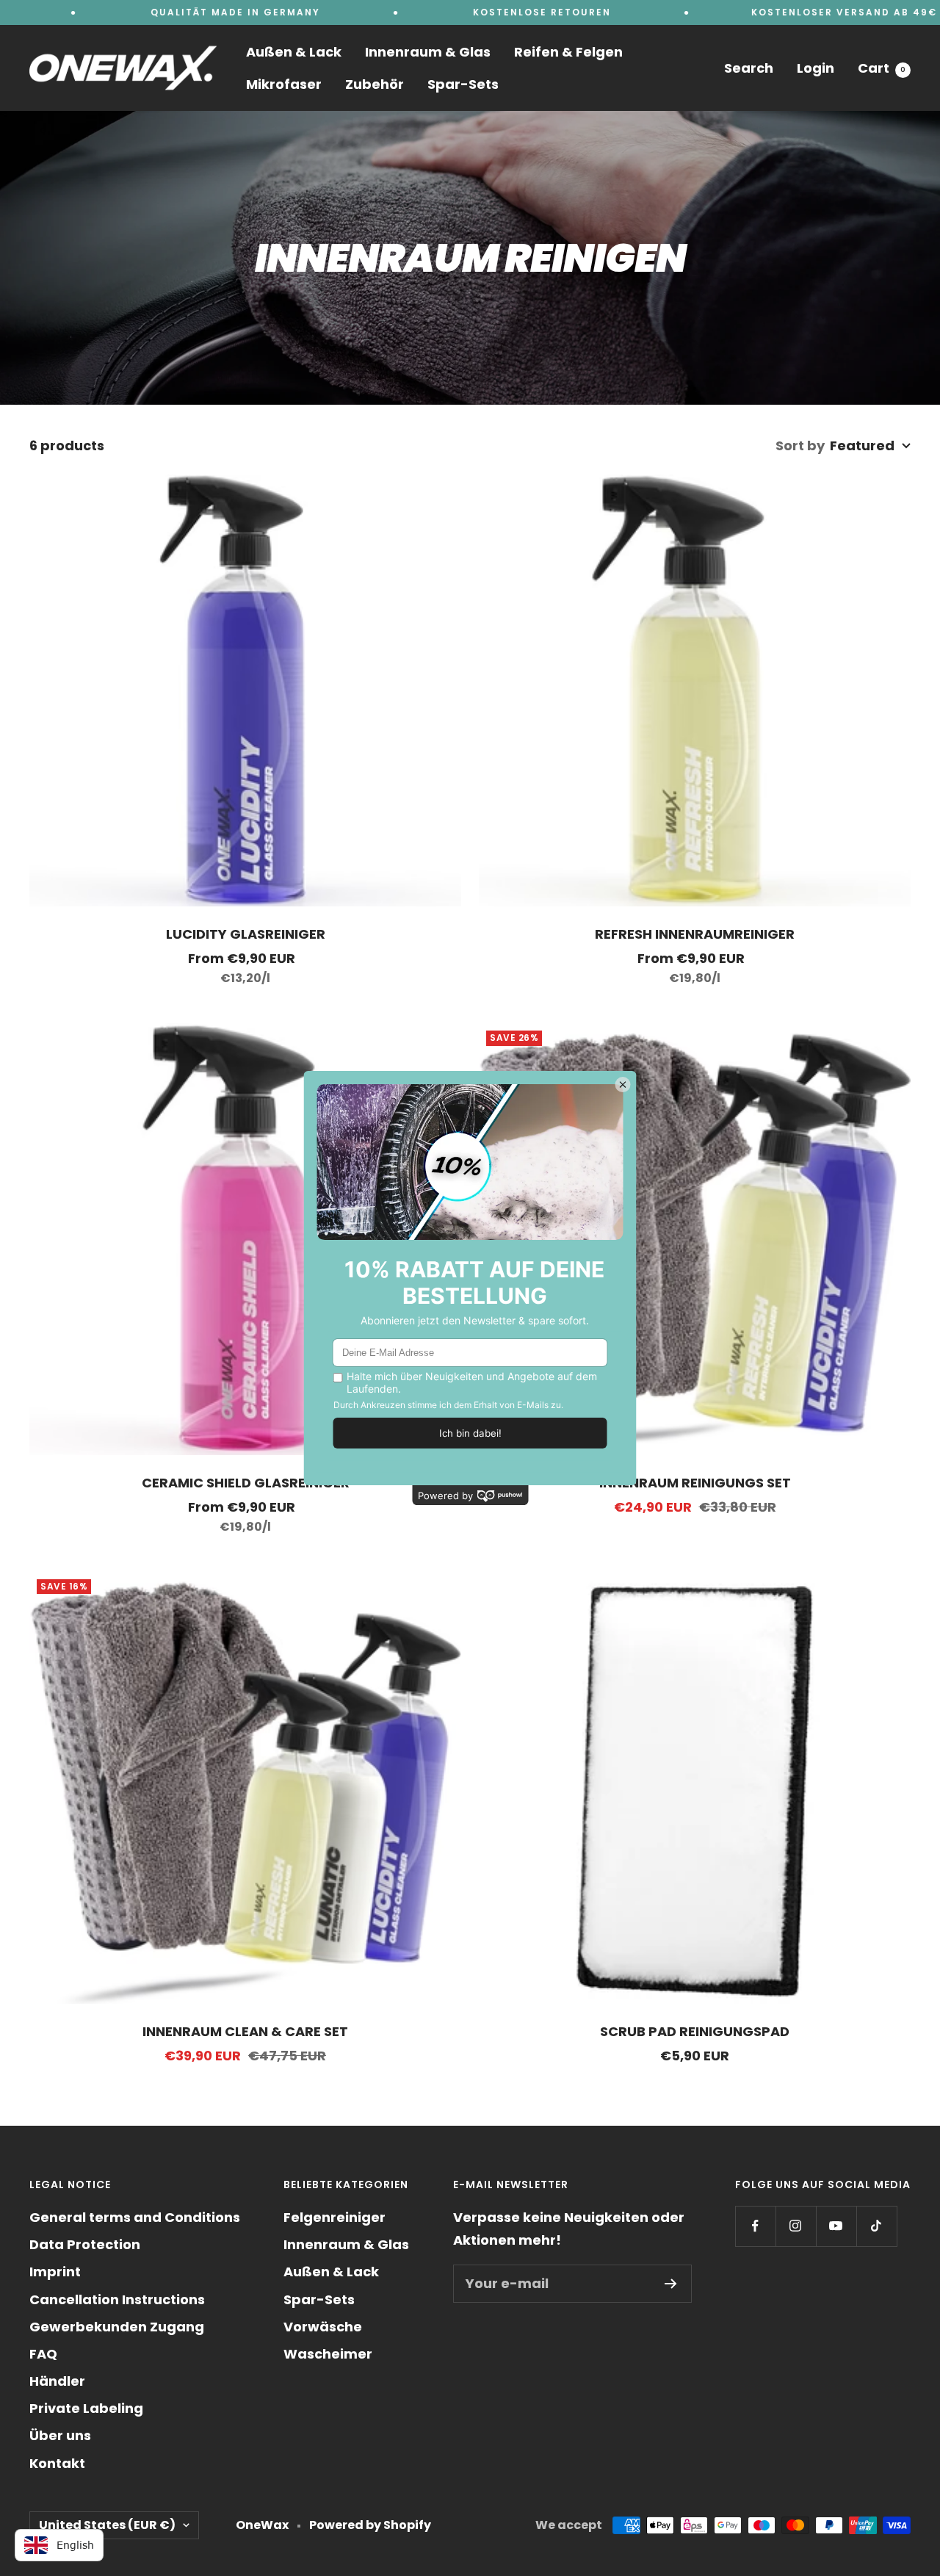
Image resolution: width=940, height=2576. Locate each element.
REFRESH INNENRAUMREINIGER (695, 934)
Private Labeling (86, 2408)
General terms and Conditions (135, 2217)
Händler (57, 2381)
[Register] (671, 2284)
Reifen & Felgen (568, 52)
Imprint (55, 2272)
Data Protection (85, 2244)
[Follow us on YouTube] (836, 2226)
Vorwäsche (323, 2327)
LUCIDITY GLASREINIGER (246, 934)
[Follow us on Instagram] (796, 2226)
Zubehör (375, 84)
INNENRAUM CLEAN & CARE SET (245, 2031)
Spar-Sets (463, 84)
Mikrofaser (284, 84)
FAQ (43, 2354)
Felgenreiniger (335, 2217)
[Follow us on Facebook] (755, 2226)
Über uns (60, 2435)
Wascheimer (328, 2354)
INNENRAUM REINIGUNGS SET (695, 1483)
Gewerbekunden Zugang (117, 2327)
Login (816, 68)
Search (749, 68)
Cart (882, 68)
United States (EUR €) (107, 2525)
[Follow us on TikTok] (876, 2226)
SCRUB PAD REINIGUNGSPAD (695, 2031)
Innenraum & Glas (428, 52)
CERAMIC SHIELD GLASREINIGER (246, 1483)
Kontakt (57, 2463)
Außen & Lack (294, 52)
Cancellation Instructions (117, 2299)
